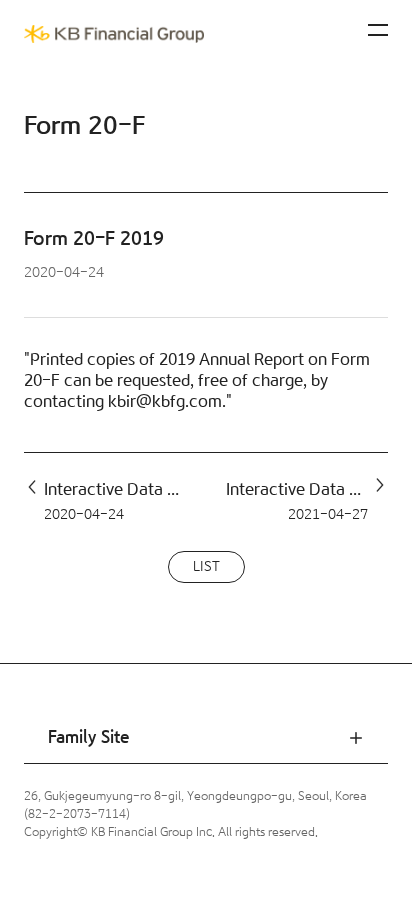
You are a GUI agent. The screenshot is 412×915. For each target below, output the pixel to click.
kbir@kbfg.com (165, 401)
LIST (206, 567)
